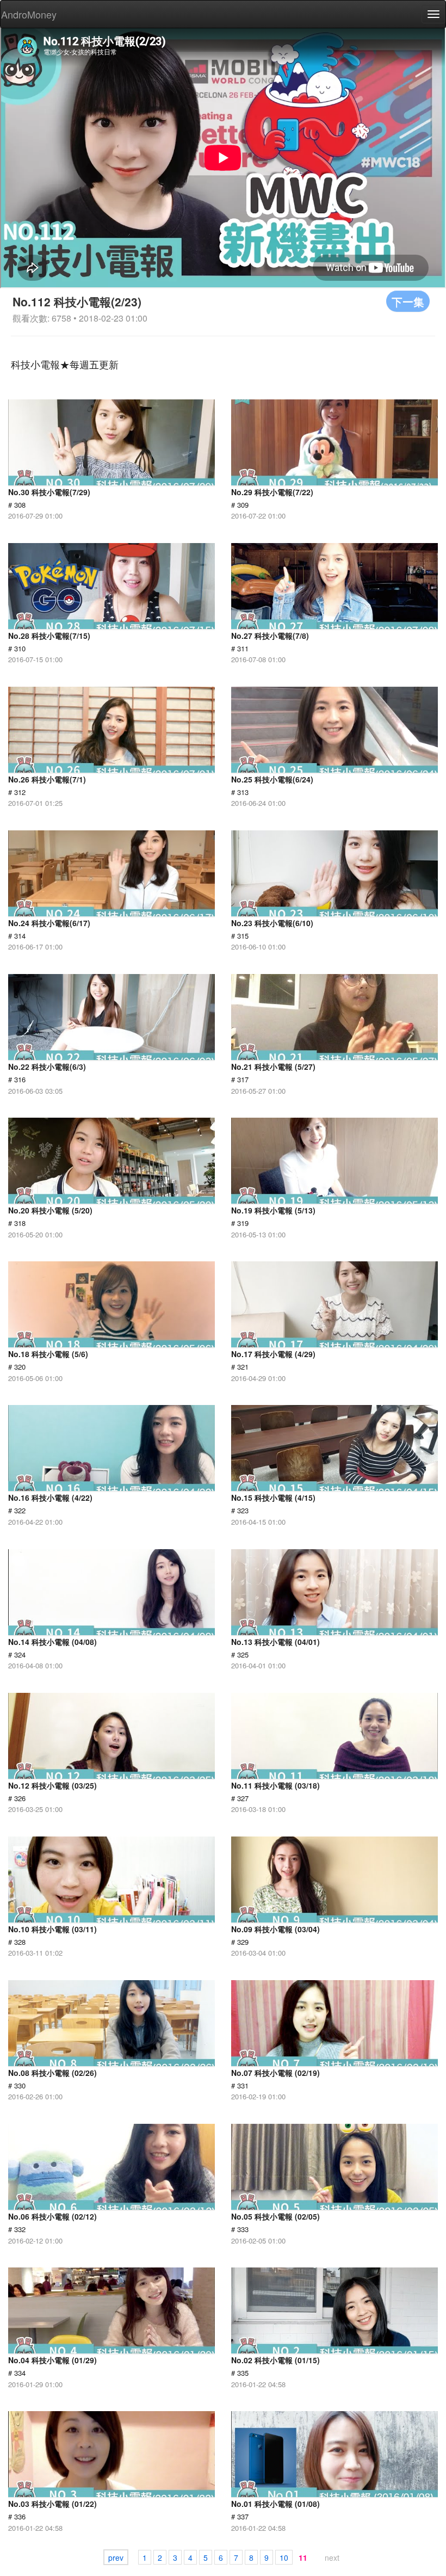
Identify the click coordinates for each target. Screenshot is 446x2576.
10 (284, 2557)
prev (116, 2557)
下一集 (408, 301)
